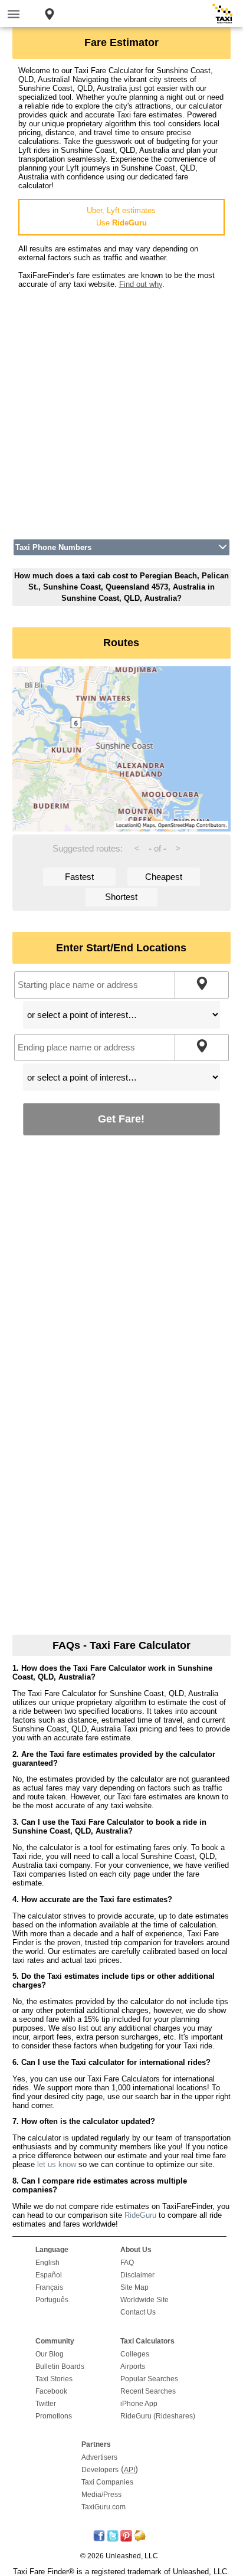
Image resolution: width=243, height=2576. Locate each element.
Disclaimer (137, 2275)
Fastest (79, 877)
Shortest (121, 897)
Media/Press (101, 2495)
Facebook (51, 2391)
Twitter (46, 2404)
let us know (57, 2164)
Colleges (135, 2354)
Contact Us (138, 2312)
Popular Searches (149, 2379)
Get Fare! (121, 1119)
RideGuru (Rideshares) (158, 2416)
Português (52, 2300)
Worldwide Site (145, 2300)
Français (49, 2287)
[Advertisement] (121, 410)
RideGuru (140, 2215)
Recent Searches (148, 2391)
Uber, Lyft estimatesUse (121, 217)
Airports (133, 2366)
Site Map (134, 2287)
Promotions (54, 2416)
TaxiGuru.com (104, 2507)
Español (49, 2275)
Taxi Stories (54, 2379)
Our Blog (50, 2354)
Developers (100, 2470)
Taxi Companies (107, 2482)
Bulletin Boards (60, 2366)
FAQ (127, 2263)
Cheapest (164, 877)
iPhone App (139, 2404)
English (47, 2263)
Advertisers (99, 2457)
